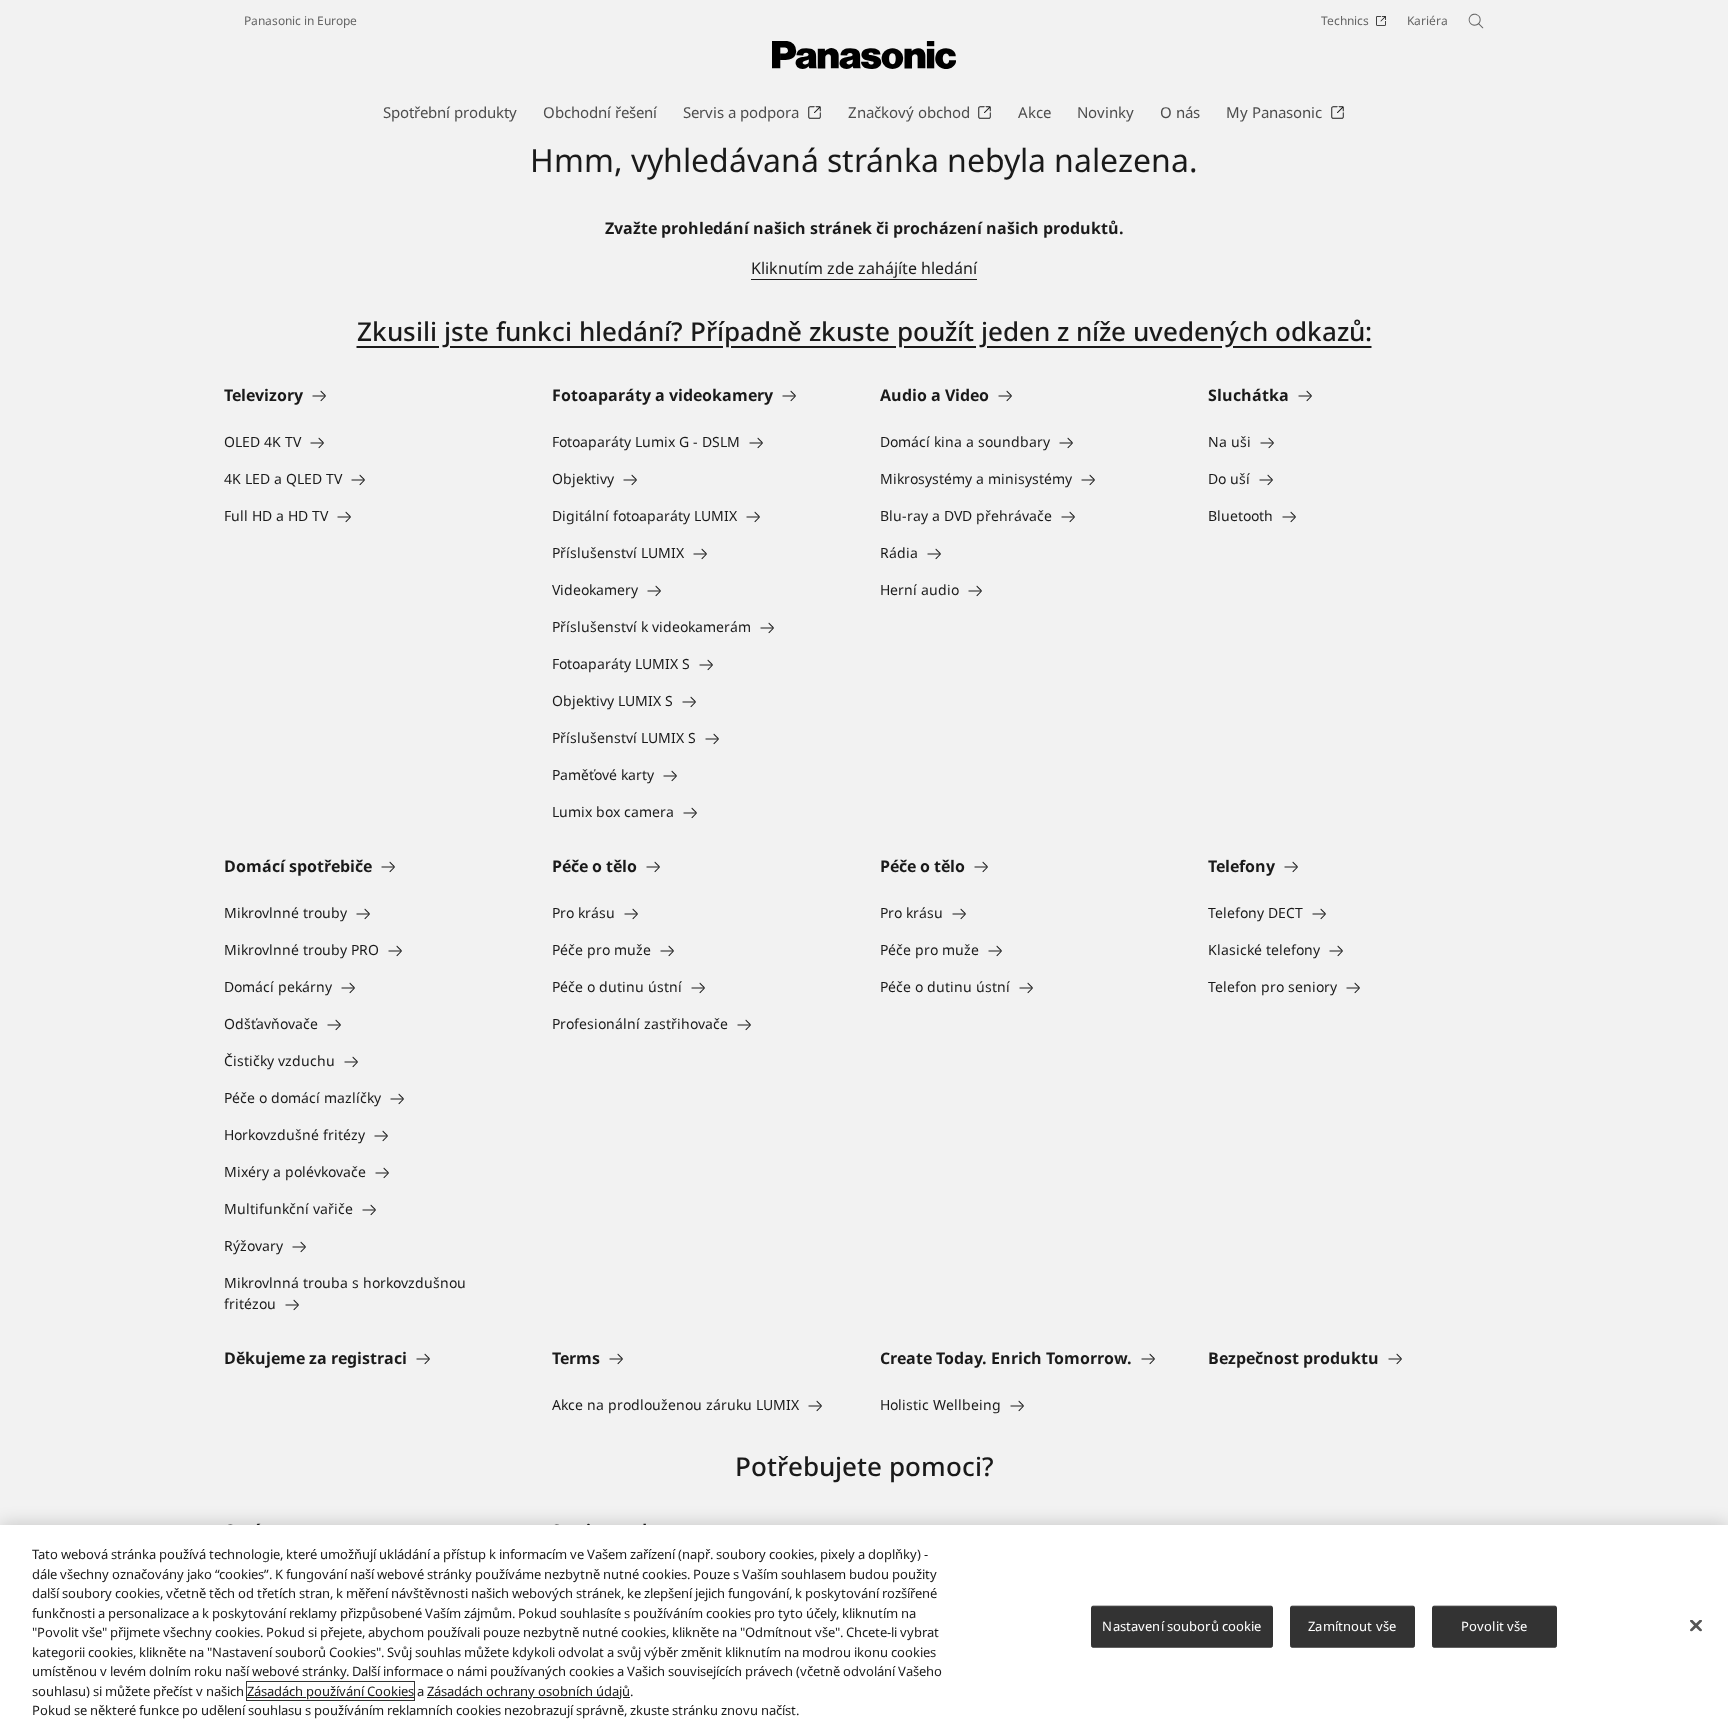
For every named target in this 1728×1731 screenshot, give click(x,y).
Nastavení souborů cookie (1181, 1626)
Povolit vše (1494, 1626)
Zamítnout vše (1352, 1626)
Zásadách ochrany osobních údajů (528, 1691)
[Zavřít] (1696, 1626)
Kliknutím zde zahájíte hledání (864, 268)
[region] (864, 1628)
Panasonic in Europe (300, 20)
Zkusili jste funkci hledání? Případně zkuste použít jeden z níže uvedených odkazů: (864, 331)
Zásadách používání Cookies (330, 1691)
